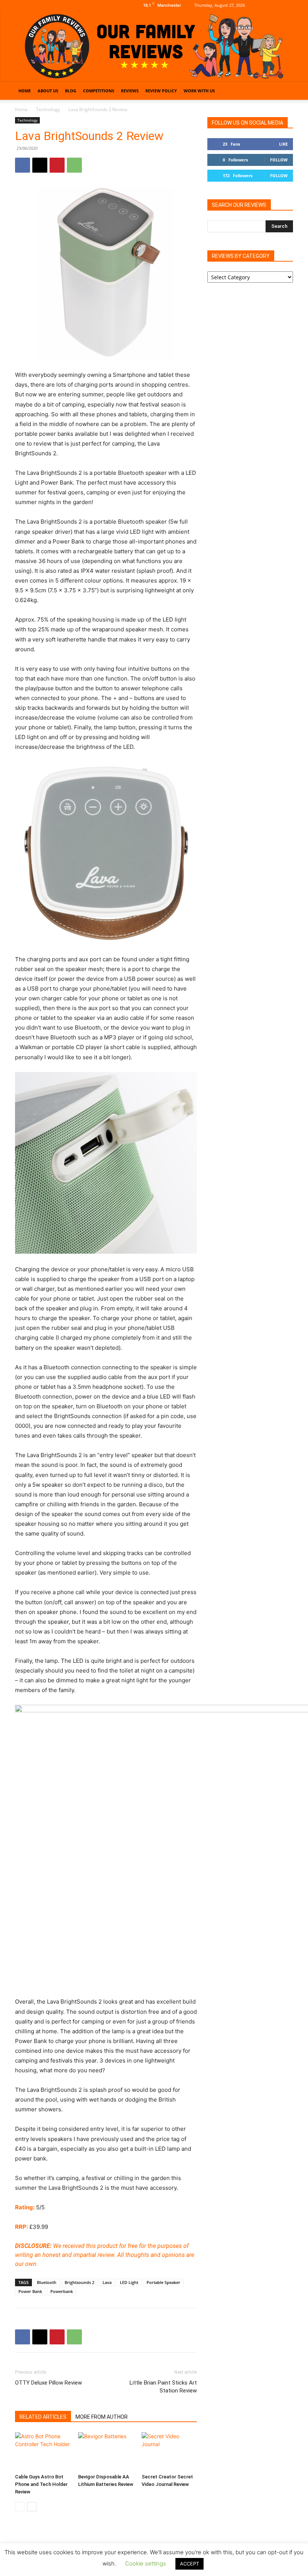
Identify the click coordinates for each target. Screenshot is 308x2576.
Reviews (130, 91)
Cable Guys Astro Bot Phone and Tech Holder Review (41, 2484)
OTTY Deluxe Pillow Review (48, 2383)
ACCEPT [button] (189, 2564)
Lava (107, 2282)
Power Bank (30, 2291)
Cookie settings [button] (146, 2563)
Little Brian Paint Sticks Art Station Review (163, 2387)
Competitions (99, 91)
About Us (48, 91)
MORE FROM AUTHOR (102, 2417)
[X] (287, 5)
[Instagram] (275, 5)
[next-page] (32, 2507)
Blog (71, 91)
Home (25, 91)
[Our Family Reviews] (154, 46)
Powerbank (62, 2291)
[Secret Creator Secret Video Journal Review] (169, 2451)
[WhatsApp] (74, 165)
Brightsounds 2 (79, 2282)
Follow (279, 160)
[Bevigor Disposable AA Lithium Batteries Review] (106, 2451)
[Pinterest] (57, 165)
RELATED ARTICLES (43, 2417)
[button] (284, 91)
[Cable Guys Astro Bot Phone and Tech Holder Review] (43, 2451)
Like (283, 144)
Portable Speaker (163, 2282)
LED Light (129, 2282)
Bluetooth (47, 2282)
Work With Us (199, 91)
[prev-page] (20, 2507)
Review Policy (161, 91)
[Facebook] (263, 5)
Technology (48, 109)
